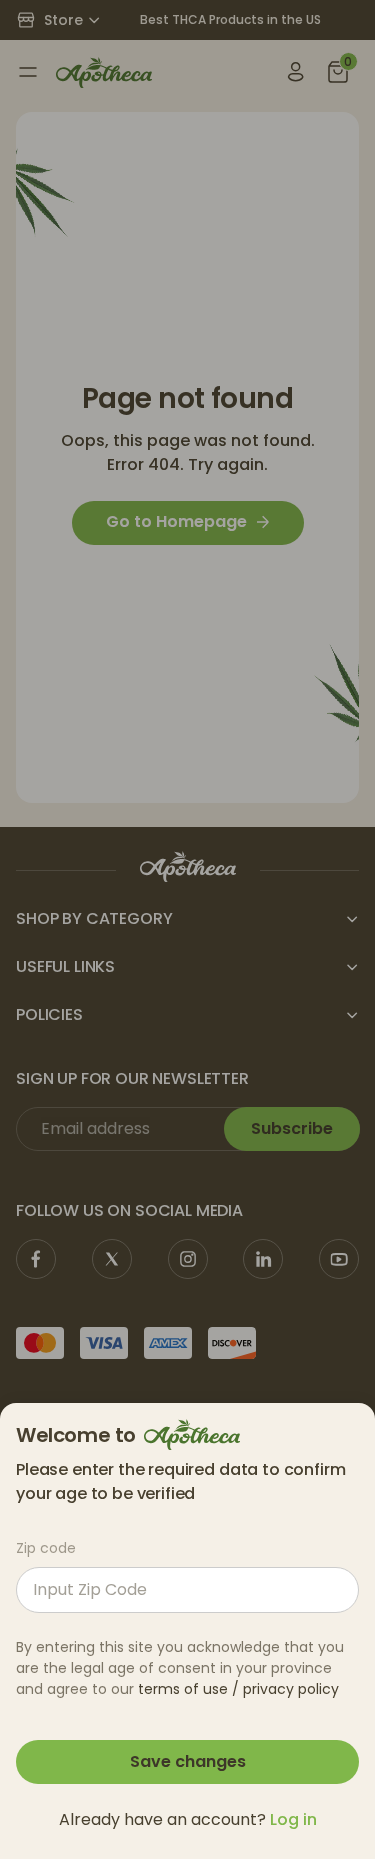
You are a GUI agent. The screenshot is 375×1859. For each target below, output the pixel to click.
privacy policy (291, 1689)
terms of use (183, 1689)
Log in (293, 1819)
